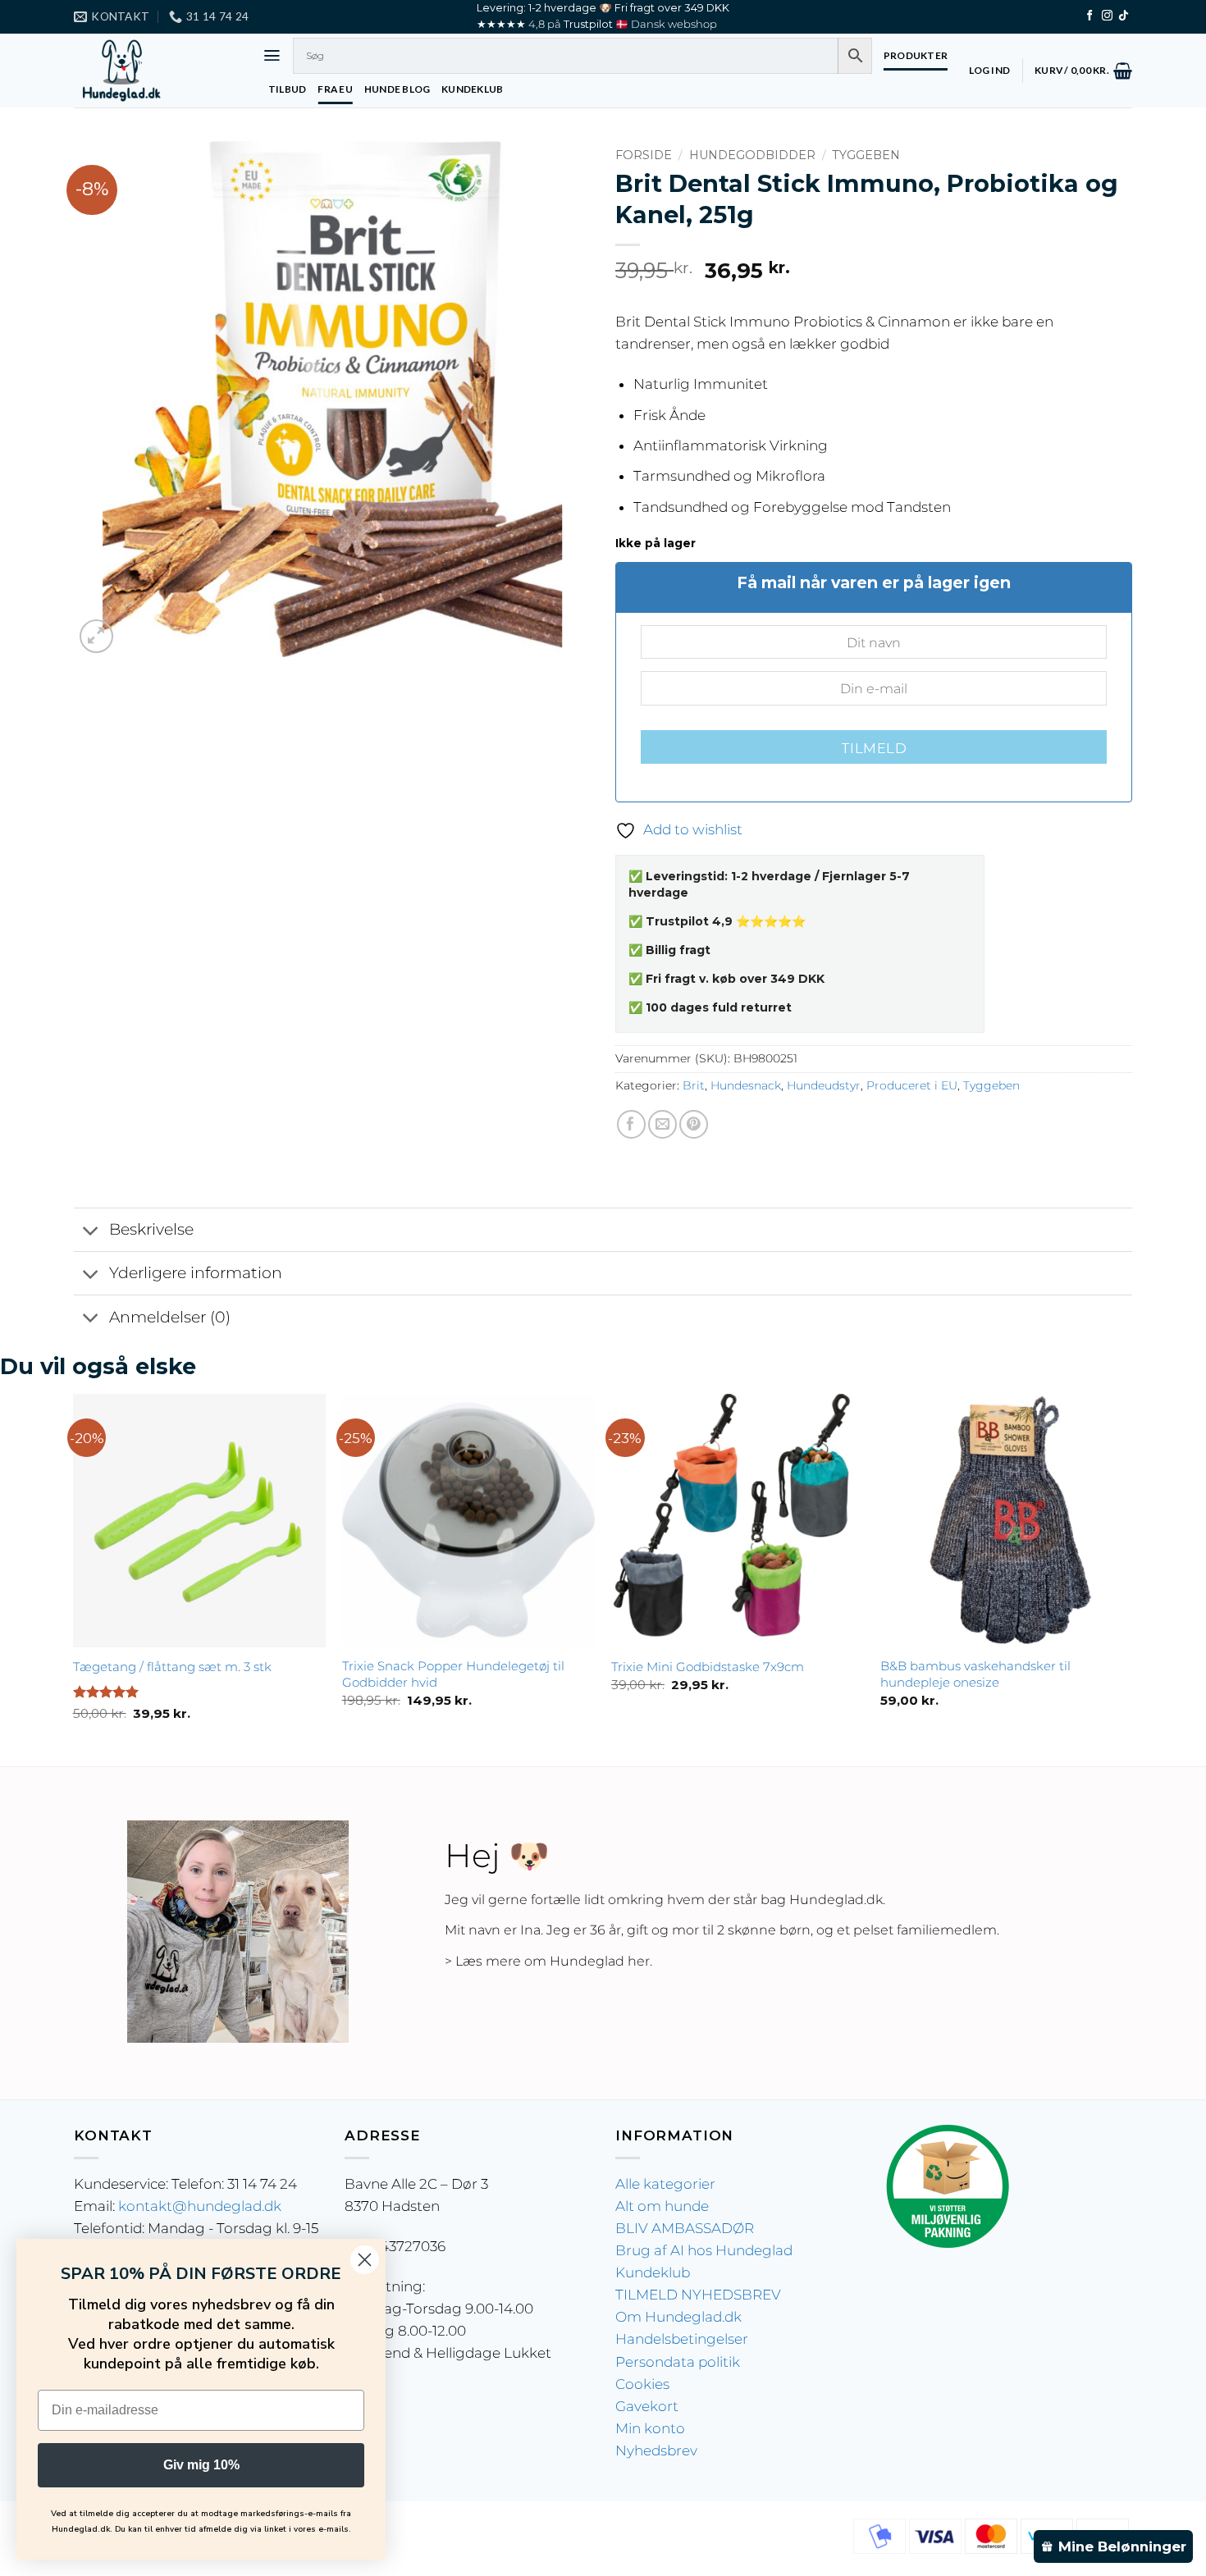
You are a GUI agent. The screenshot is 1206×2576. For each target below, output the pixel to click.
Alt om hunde (662, 2206)
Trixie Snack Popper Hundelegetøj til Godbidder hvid (453, 1674)
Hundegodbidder (752, 155)
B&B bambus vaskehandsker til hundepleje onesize (975, 1674)
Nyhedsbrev (656, 2450)
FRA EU (335, 89)
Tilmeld (874, 748)
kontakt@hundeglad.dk (200, 2206)
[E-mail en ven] (662, 1124)
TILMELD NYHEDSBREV (698, 2295)
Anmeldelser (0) (170, 1317)
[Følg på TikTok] (1124, 16)
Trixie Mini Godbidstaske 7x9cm (708, 1667)
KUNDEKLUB (472, 89)
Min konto (650, 2428)
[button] (272, 55)
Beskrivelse (151, 1229)
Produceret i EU (912, 1085)
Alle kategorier (665, 2184)
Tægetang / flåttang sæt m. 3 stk (172, 1667)
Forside (644, 155)
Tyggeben (866, 155)
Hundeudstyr (824, 1085)
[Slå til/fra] (91, 1231)
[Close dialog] (365, 2260)
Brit (694, 1085)
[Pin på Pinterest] (694, 1124)
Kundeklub (653, 2272)
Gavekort (647, 2406)
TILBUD (287, 89)
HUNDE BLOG (397, 89)
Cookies (642, 2384)
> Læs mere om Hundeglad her (547, 1961)
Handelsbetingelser (682, 2339)
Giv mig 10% (201, 2465)
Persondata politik (678, 2362)
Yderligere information (196, 1273)
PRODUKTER (916, 55)
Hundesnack (746, 1085)
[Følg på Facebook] (1090, 16)
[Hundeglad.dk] (156, 71)
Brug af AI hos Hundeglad (704, 2250)
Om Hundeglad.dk (678, 2317)
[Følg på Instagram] (1107, 16)
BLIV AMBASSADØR (685, 2228)
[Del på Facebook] (631, 1124)
